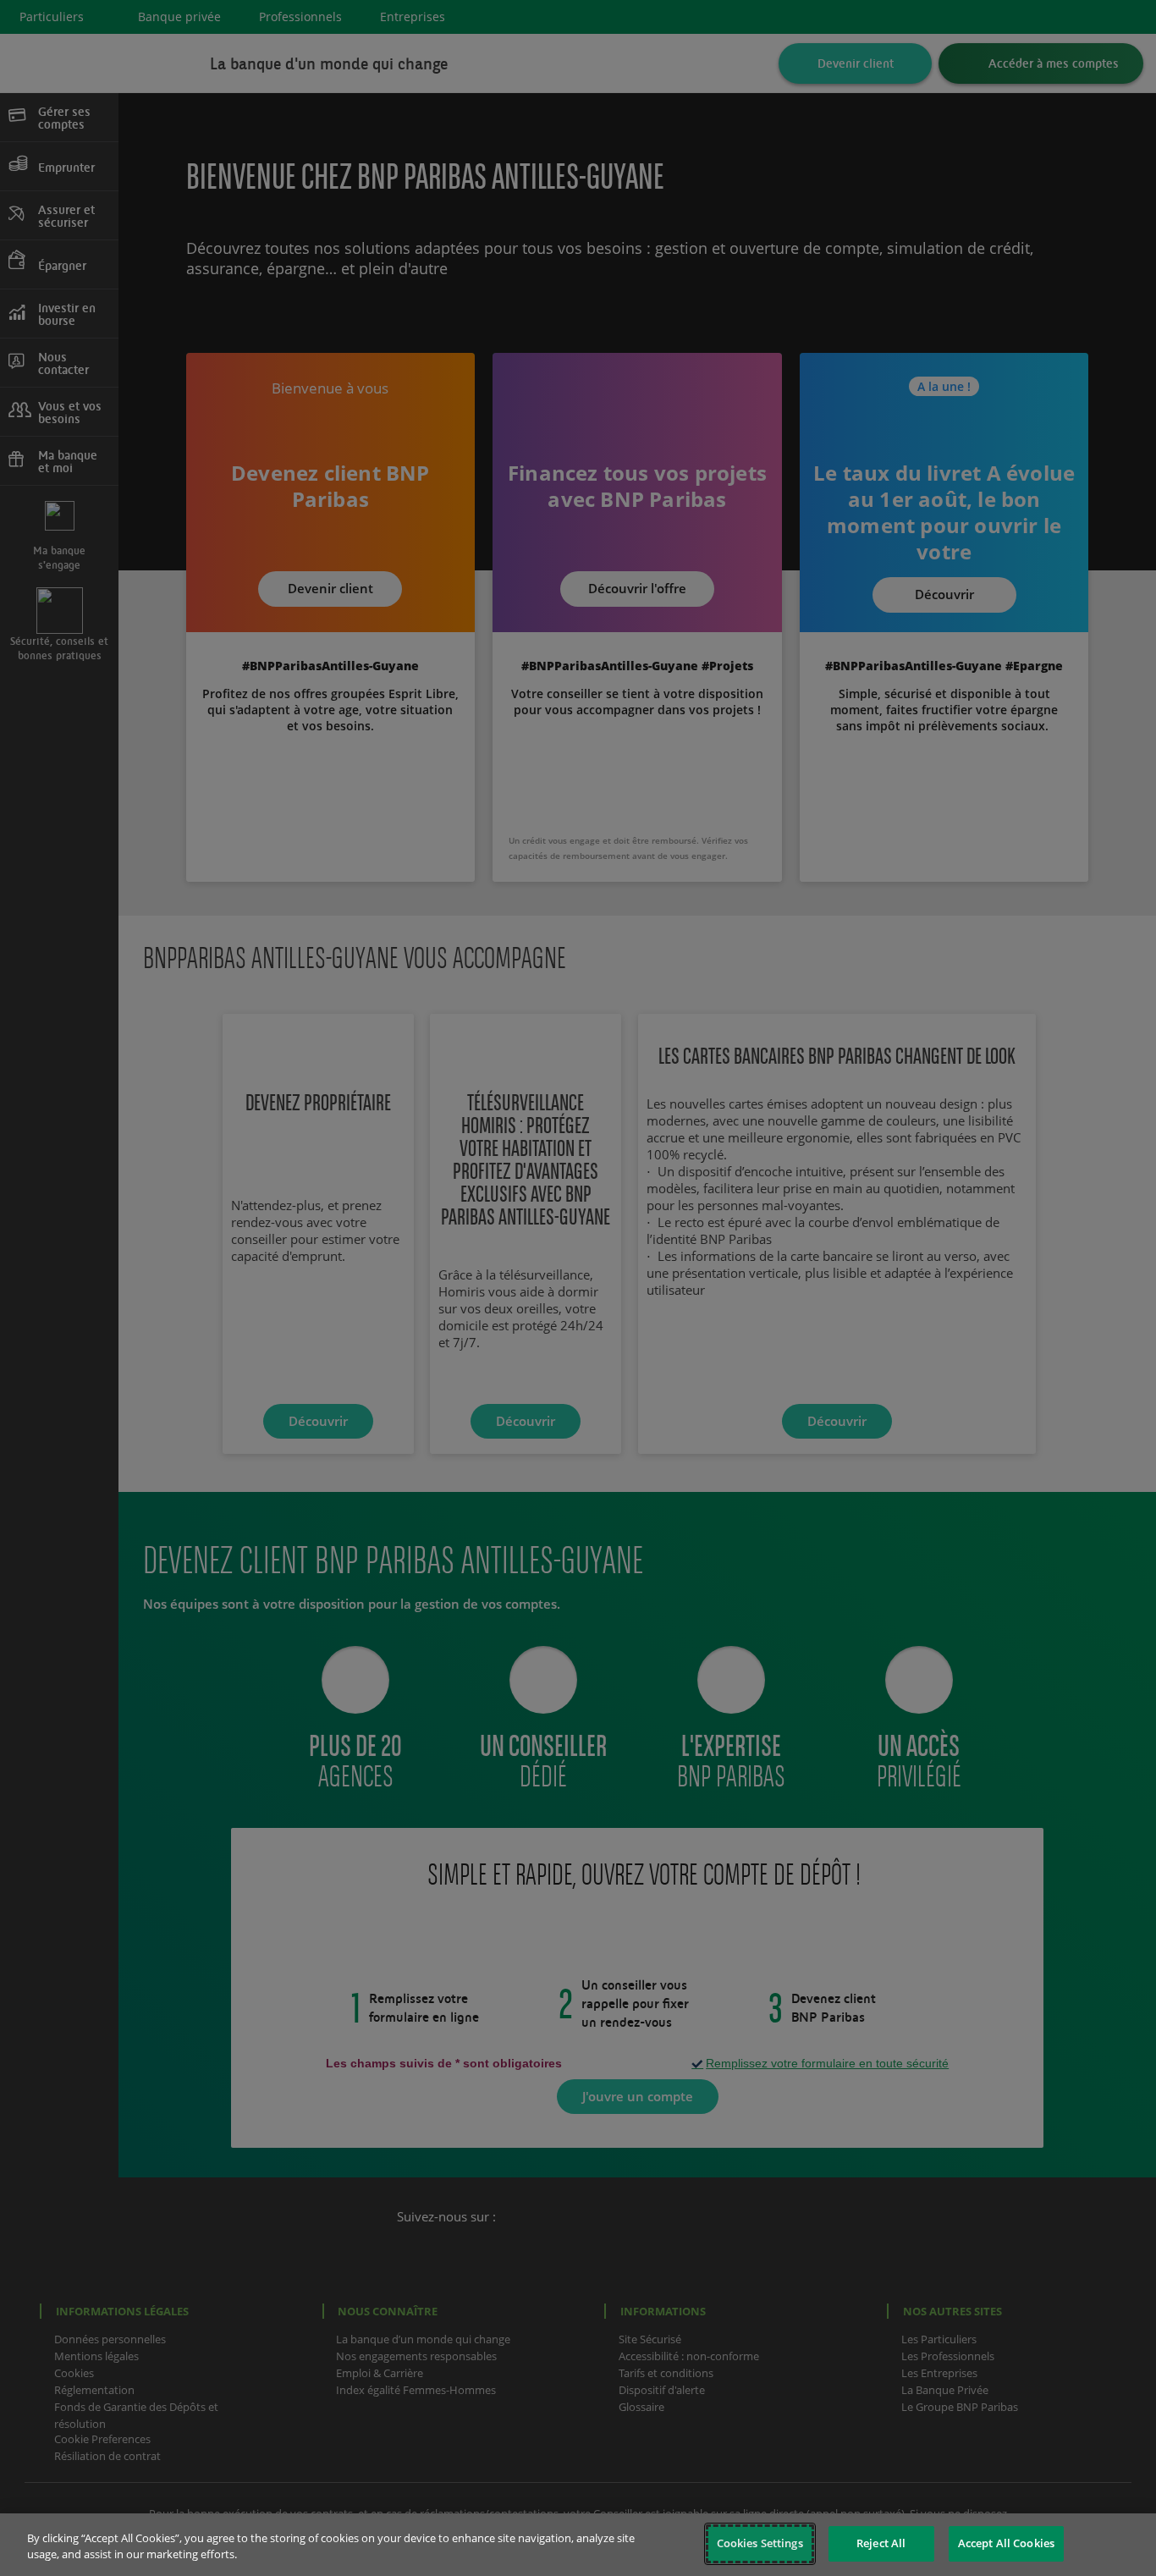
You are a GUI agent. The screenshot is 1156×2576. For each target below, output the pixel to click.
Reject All (881, 2543)
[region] (578, 2545)
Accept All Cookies (1006, 2543)
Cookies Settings (760, 2543)
